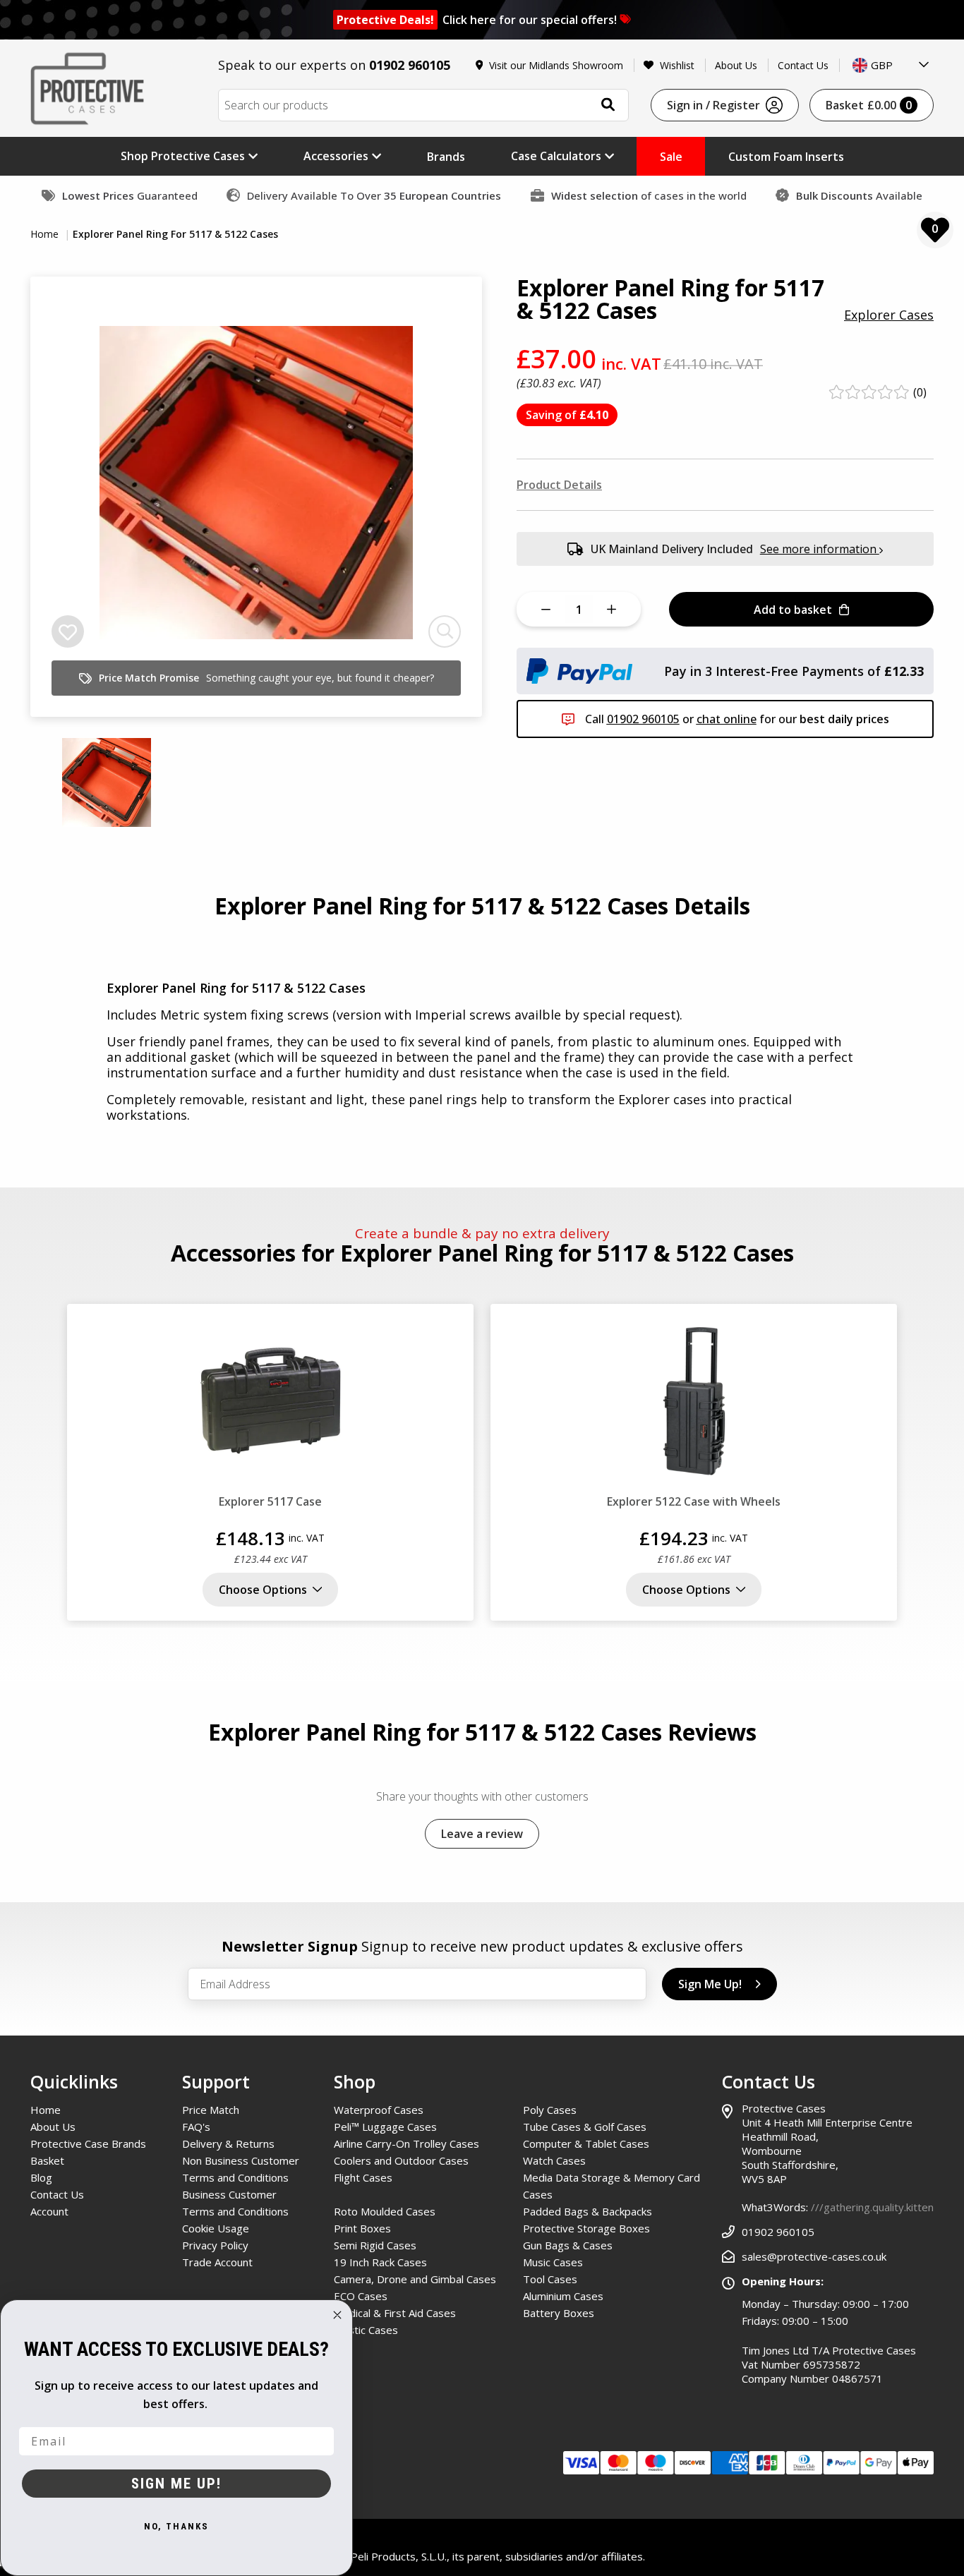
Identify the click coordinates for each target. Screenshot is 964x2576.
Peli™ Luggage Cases (385, 2127)
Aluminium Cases (563, 2296)
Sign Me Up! (710, 1984)
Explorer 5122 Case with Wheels (694, 1501)
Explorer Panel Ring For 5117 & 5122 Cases (175, 234)
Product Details (559, 485)
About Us (736, 65)
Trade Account (217, 2262)
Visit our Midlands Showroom (556, 65)
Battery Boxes (559, 2313)
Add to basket (793, 610)
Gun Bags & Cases (568, 2245)
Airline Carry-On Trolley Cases (406, 2143)
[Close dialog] (337, 2315)
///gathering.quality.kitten (872, 2207)
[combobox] (891, 65)
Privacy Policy (215, 2245)
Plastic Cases (366, 2330)
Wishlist (677, 65)
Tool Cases (550, 2279)
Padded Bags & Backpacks (588, 2211)
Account (49, 2211)
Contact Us (803, 65)
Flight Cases (363, 2177)
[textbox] (891, 65)
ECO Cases (361, 2296)
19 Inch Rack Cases (380, 2262)
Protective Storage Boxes (586, 2228)
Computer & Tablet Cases (586, 2143)
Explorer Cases (889, 315)
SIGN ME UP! (176, 2484)
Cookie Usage (216, 2228)
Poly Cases (550, 2110)
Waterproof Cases (379, 2110)
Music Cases (553, 2262)
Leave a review (482, 1834)
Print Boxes (362, 2228)
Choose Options (263, 1590)
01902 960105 (410, 65)
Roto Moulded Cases (385, 2211)
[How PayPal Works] (579, 670)
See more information (820, 549)
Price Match (211, 2110)
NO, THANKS (176, 2526)
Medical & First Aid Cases (395, 2313)
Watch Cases (554, 2160)
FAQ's (196, 2127)
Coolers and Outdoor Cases (401, 2160)
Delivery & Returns (228, 2143)
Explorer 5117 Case (270, 1501)
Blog (41, 2177)
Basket (869, 105)
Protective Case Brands (88, 2143)
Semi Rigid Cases (375, 2245)
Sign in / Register (713, 105)
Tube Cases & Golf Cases (585, 2127)
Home (46, 234)
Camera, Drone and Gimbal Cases (415, 2279)
